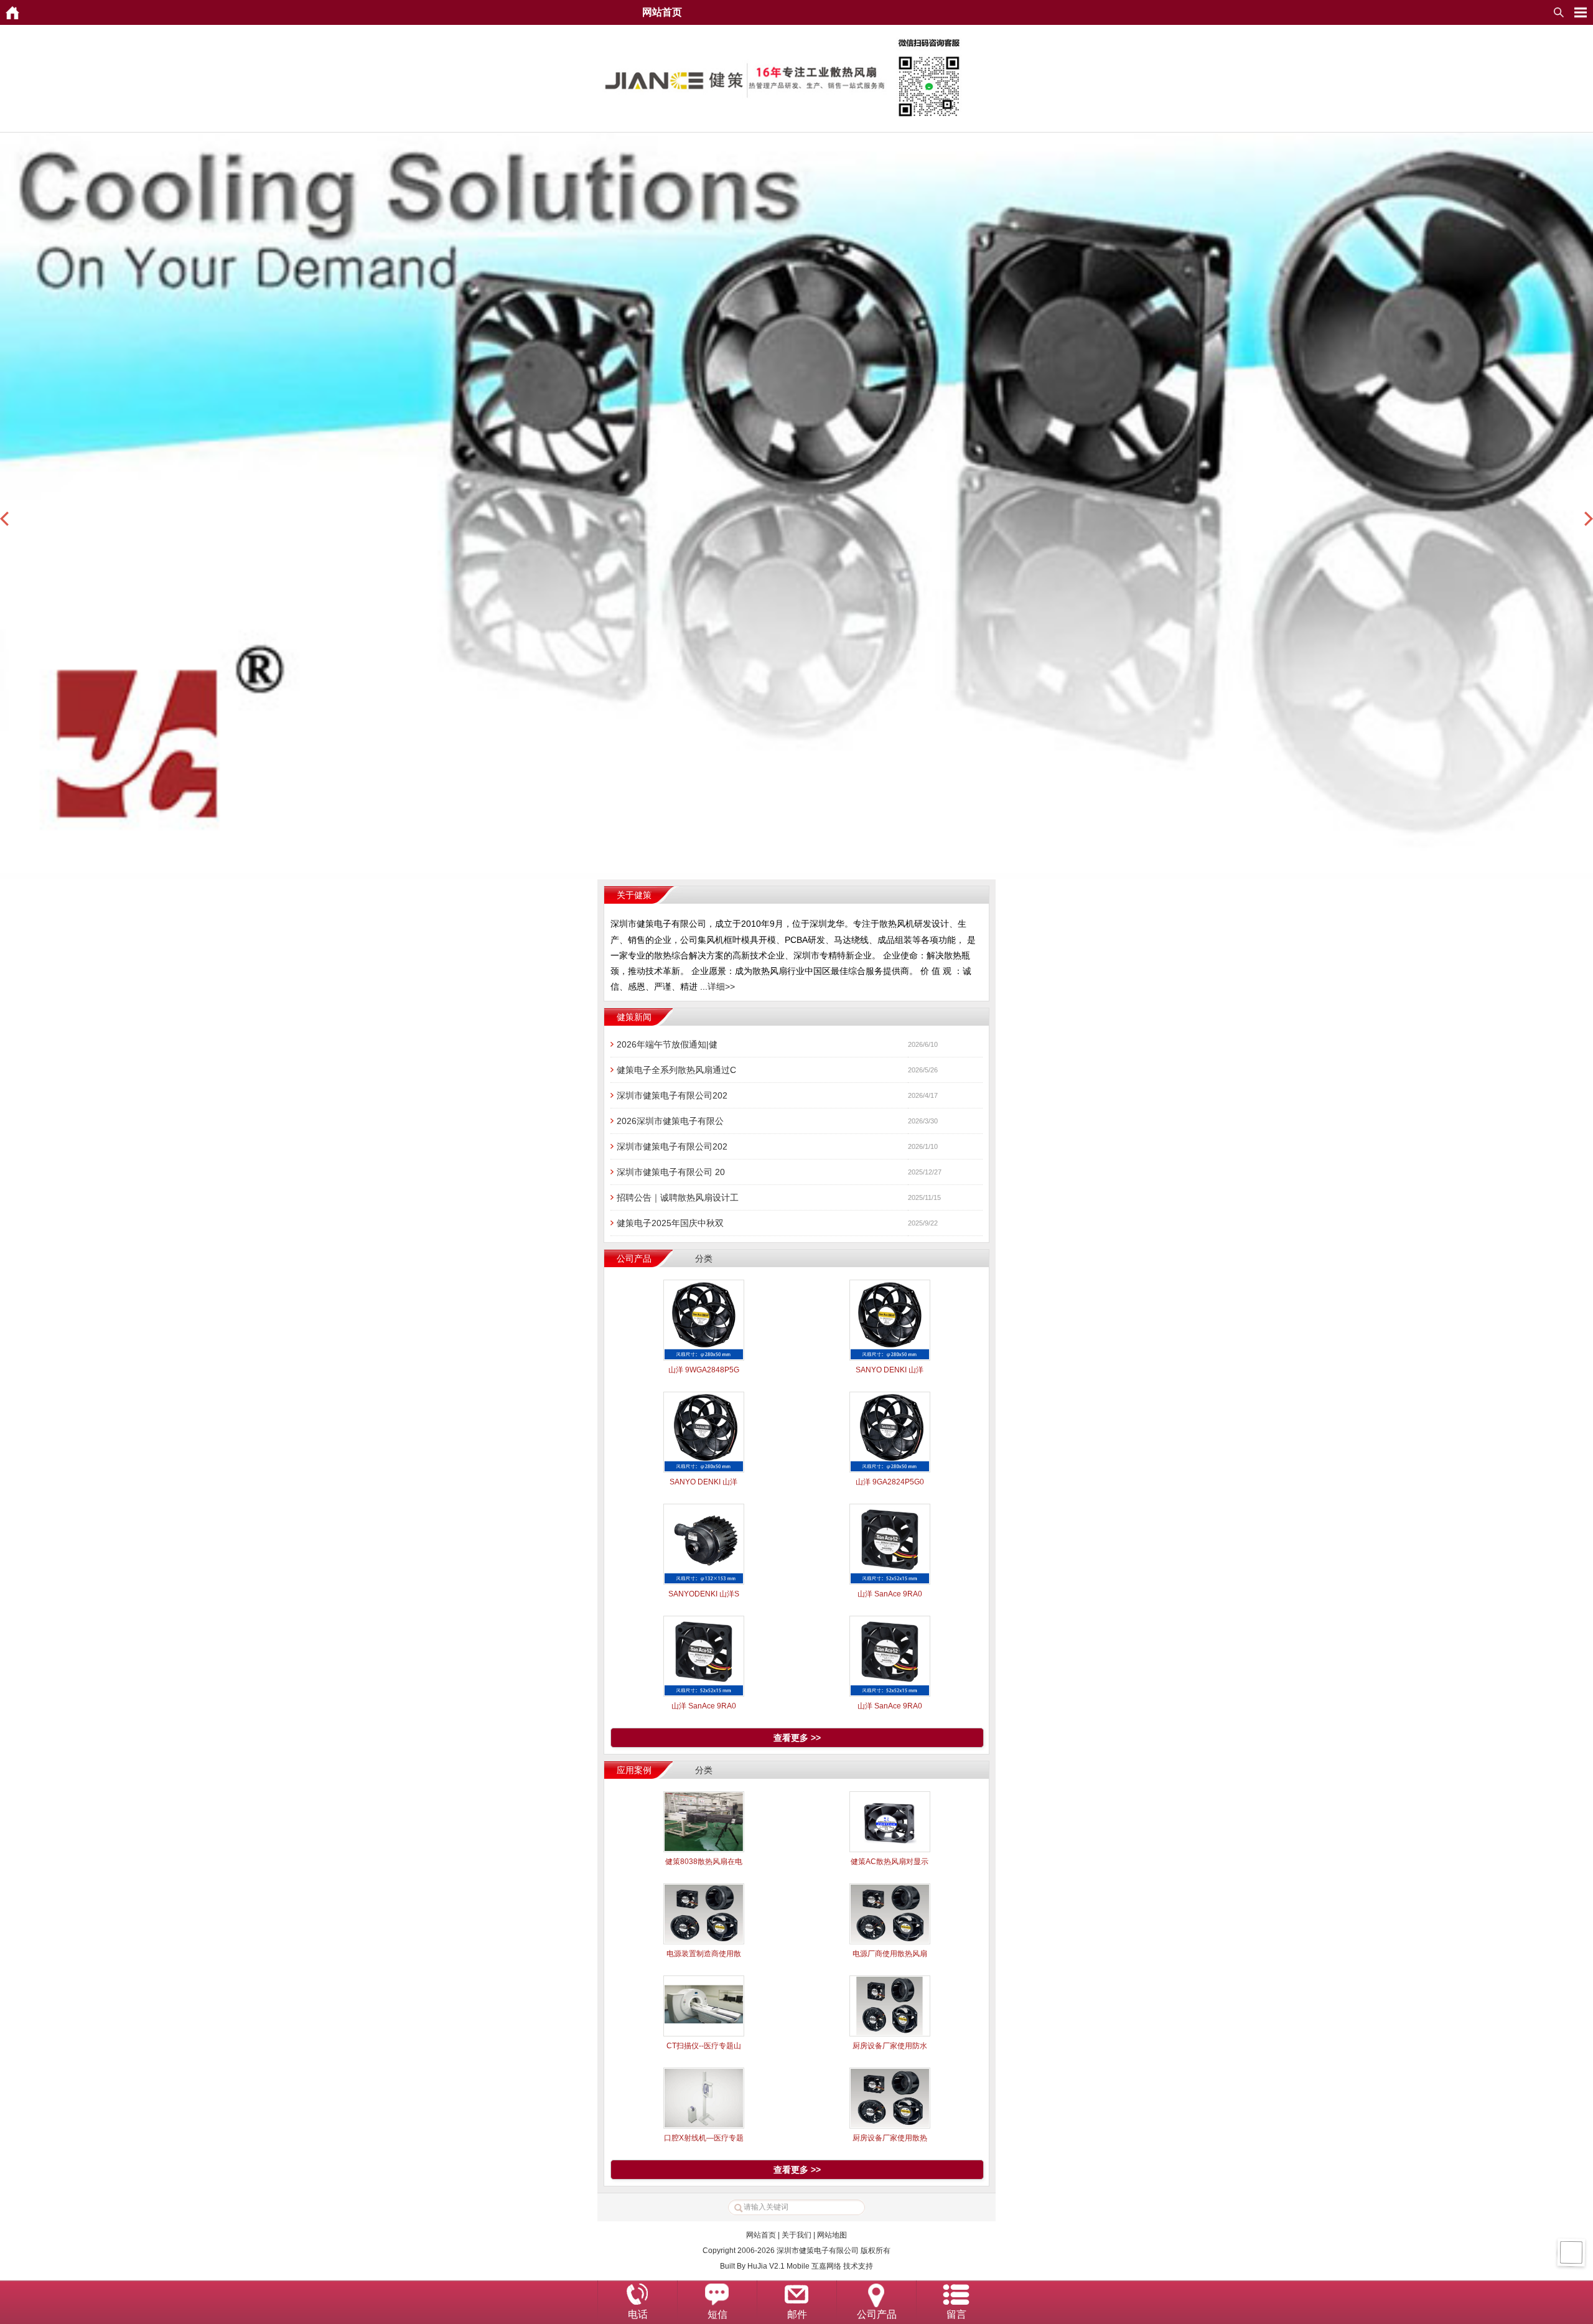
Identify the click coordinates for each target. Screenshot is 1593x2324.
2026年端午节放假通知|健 (667, 1044)
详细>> (721, 986)
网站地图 (832, 2235)
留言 (956, 2314)
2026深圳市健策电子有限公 (670, 1121)
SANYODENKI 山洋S (704, 1594)
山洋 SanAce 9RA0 (890, 1594)
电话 (638, 2314)
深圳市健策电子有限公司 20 (671, 1172)
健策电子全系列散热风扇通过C (676, 1070)
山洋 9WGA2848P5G (704, 1370)
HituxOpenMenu (1581, 12)
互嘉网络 (826, 2266)
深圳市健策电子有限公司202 (672, 1095)
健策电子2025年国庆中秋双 (670, 1223)
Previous (4, 519)
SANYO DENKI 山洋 (890, 1370)
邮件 (797, 2314)
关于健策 (634, 895)
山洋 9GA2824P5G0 (890, 1482)
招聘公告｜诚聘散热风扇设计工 (678, 1197)
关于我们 (796, 2235)
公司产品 (877, 2314)
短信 (717, 2314)
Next (1589, 519)
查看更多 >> (797, 1738)
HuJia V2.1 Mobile (778, 2266)
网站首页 (761, 2235)
